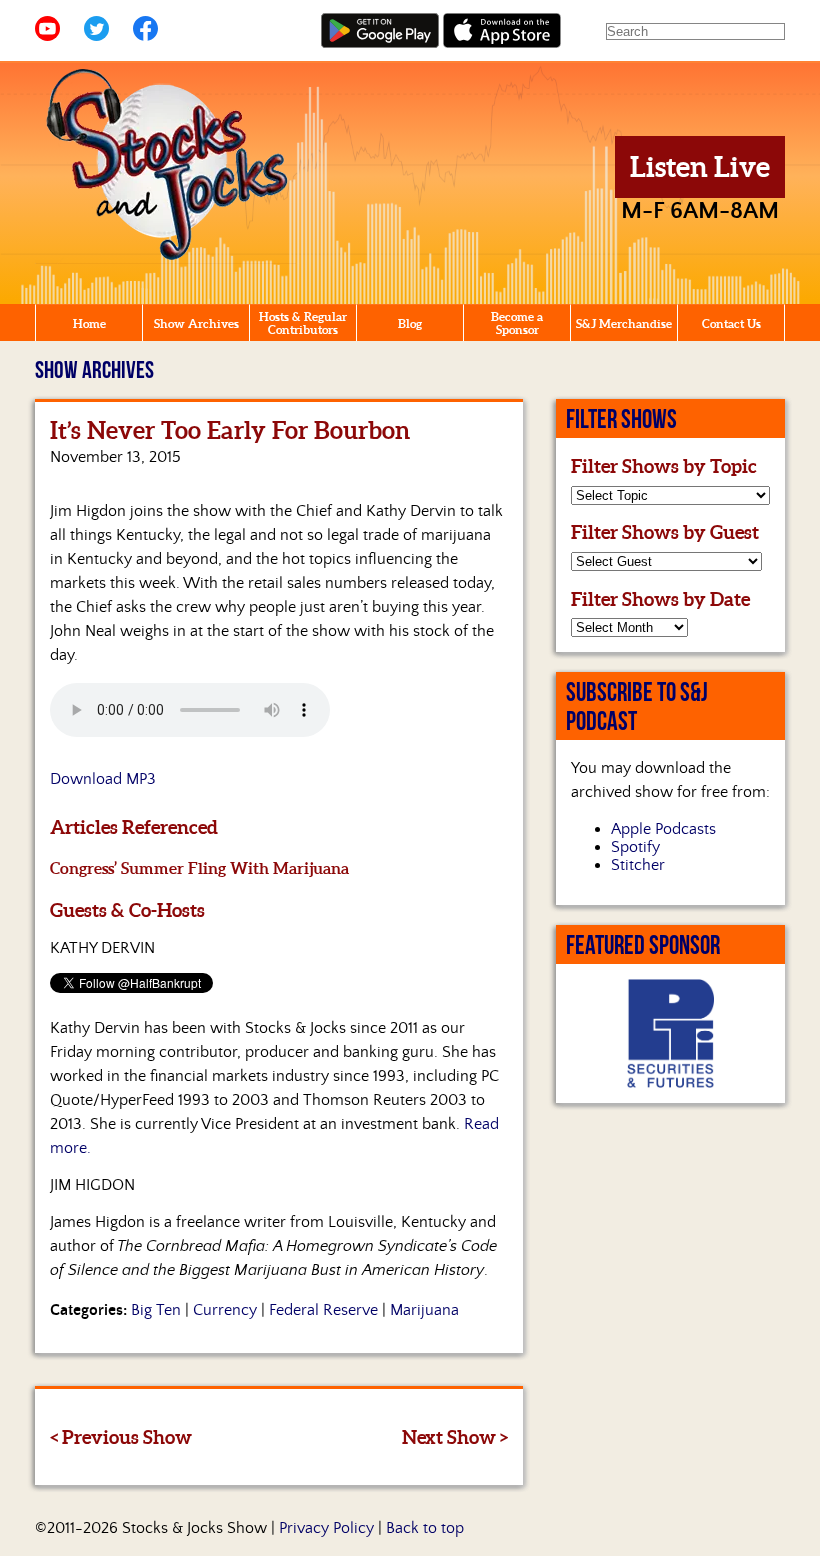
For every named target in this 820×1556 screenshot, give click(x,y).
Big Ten (156, 1310)
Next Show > (455, 1437)
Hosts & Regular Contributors (303, 323)
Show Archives (196, 323)
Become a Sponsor (517, 323)
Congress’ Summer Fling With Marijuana (199, 868)
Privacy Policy (326, 1528)
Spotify (635, 847)
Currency (225, 1310)
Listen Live (700, 167)
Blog (410, 323)
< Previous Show (121, 1437)
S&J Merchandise (624, 323)
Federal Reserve (323, 1310)
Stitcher (638, 865)
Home (89, 323)
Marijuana (424, 1310)
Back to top (425, 1528)
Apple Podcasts (663, 829)
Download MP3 (103, 779)
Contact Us (731, 323)
